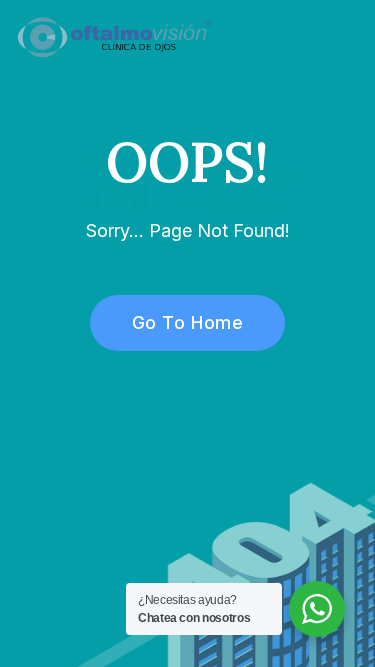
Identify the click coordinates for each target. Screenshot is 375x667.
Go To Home (187, 322)
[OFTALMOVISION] (114, 36)
